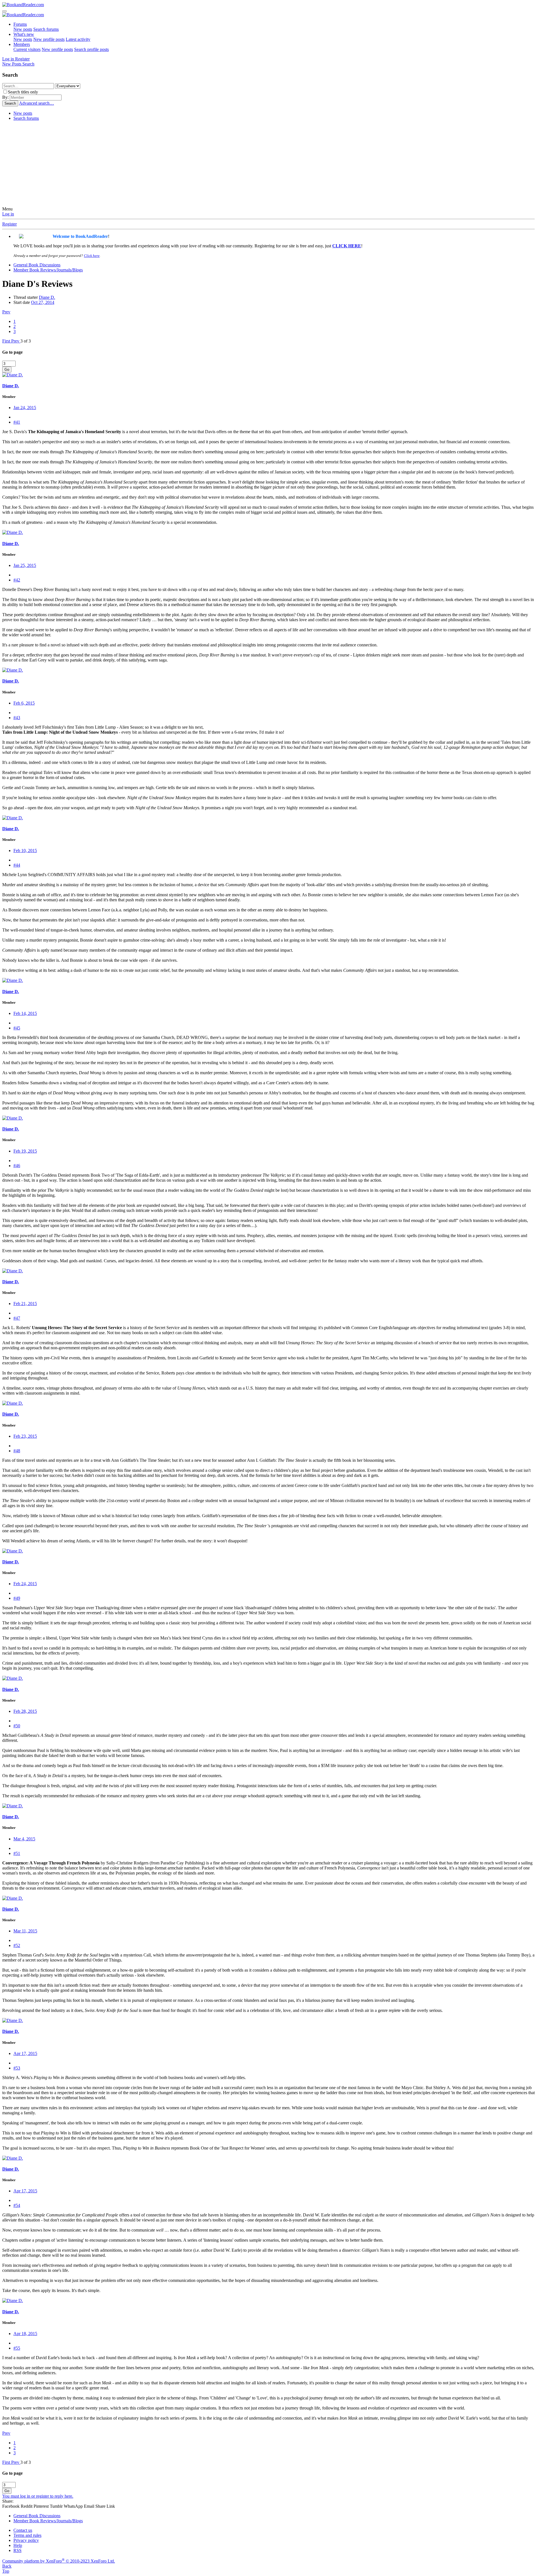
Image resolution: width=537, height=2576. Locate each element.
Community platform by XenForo (59, 2561)
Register (10, 224)
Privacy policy (26, 2540)
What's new (24, 34)
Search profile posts (91, 49)
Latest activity (78, 39)
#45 (17, 1028)
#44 (17, 865)
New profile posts (49, 39)
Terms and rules (27, 2535)
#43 (17, 718)
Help (18, 2545)
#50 (17, 1726)
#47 (17, 1318)
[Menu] (4, 11)
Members (22, 44)
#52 (17, 1945)
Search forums (46, 29)
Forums (20, 24)
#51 (17, 1853)
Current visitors (27, 49)
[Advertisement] (268, 165)
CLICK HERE (347, 246)
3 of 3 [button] (26, 341)
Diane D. (47, 297)
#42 (17, 580)
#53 (17, 2068)
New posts (23, 29)
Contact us (23, 2530)
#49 (17, 1598)
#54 (17, 2205)
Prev (6, 312)
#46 (17, 1166)
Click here (92, 256)
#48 (17, 1451)
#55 (17, 2348)
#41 (17, 422)
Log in (8, 214)
